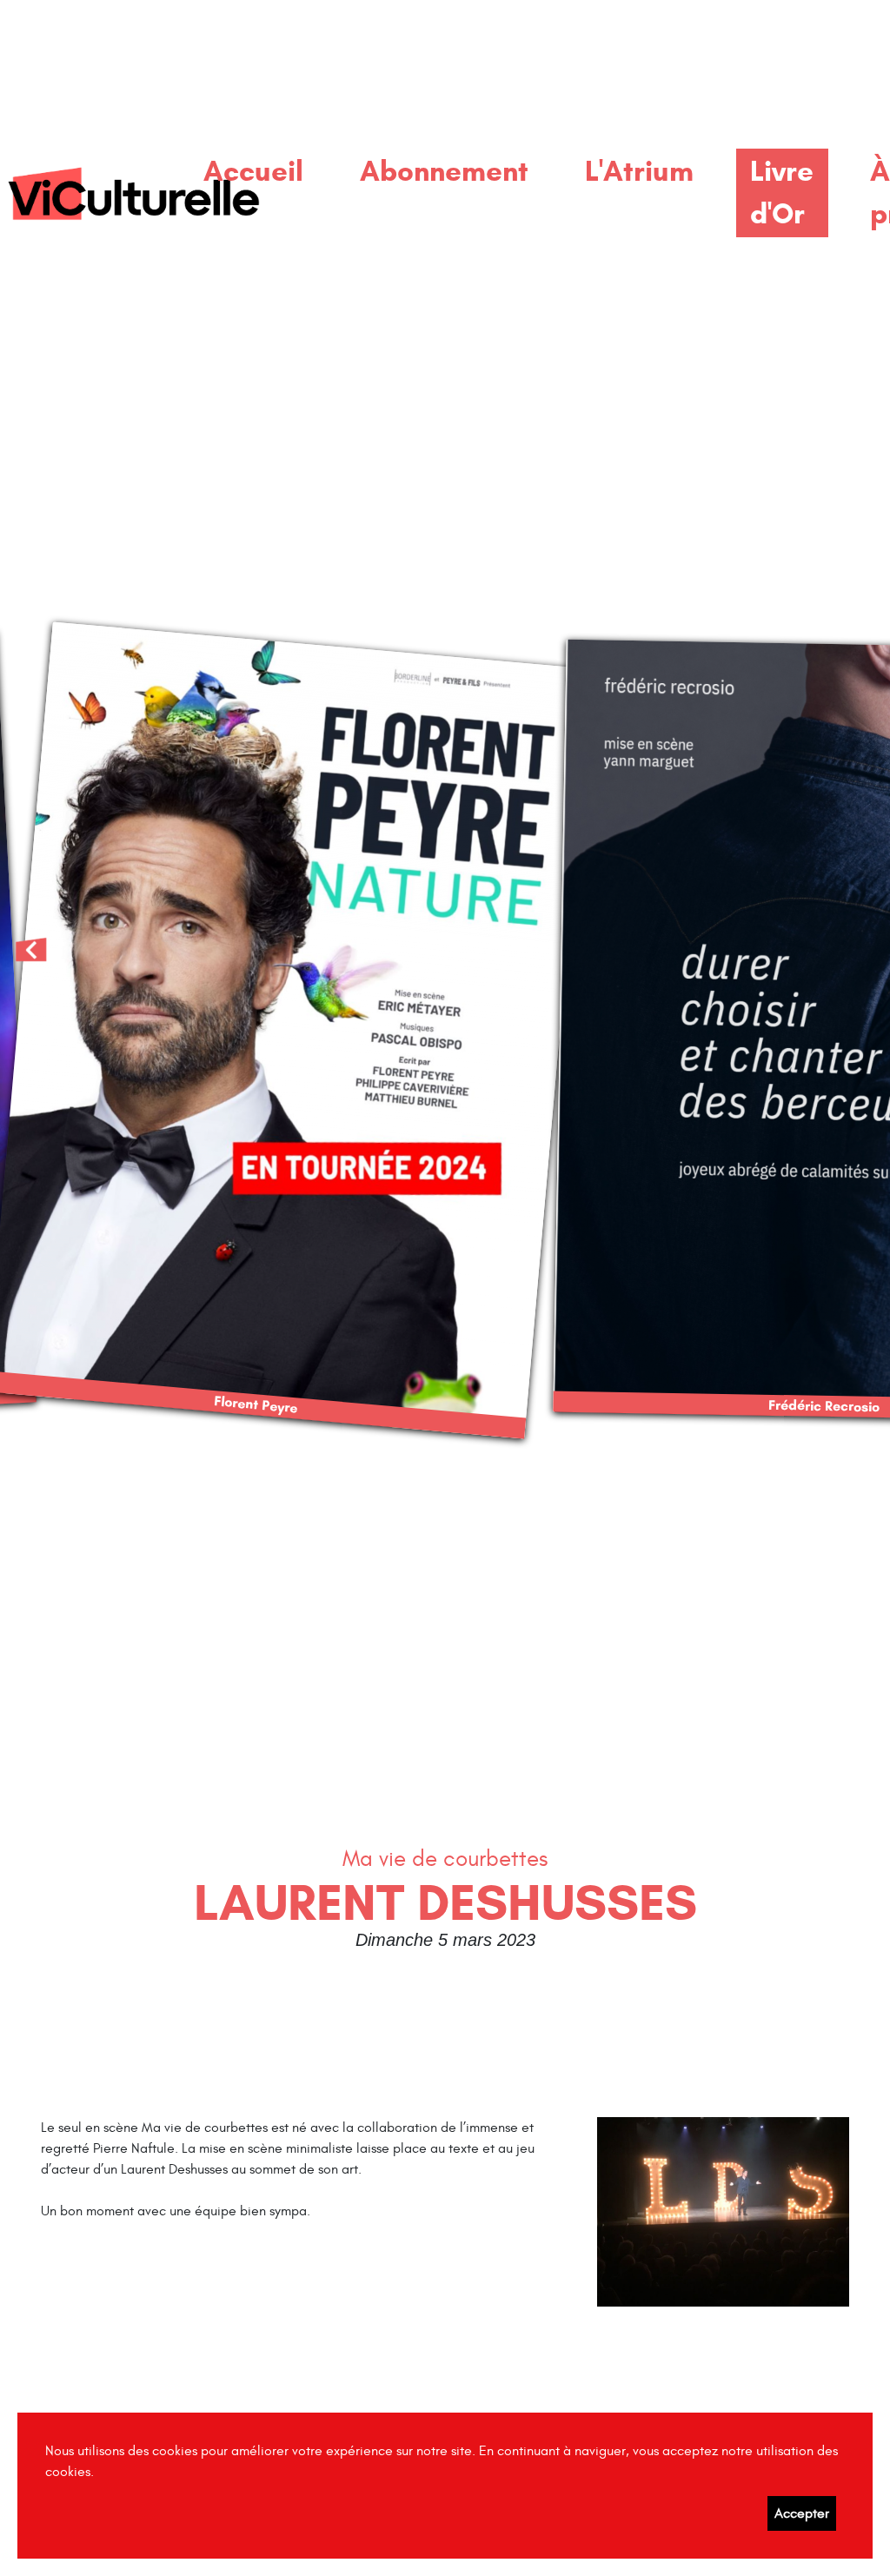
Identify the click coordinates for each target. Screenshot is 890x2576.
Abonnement (444, 171)
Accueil (253, 171)
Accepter (802, 2513)
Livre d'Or (782, 193)
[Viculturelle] (133, 193)
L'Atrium (639, 171)
